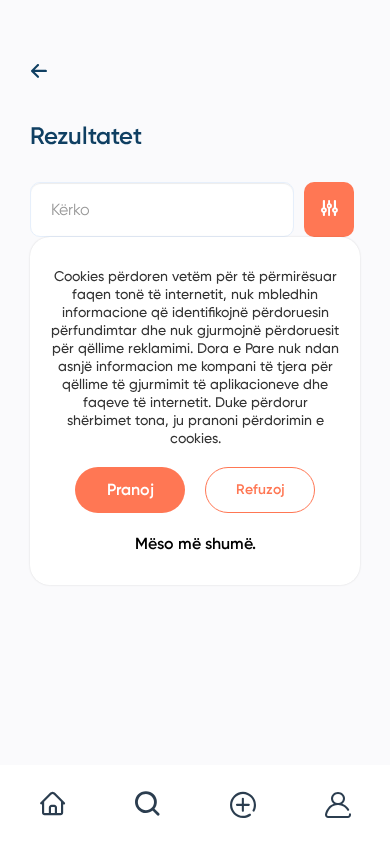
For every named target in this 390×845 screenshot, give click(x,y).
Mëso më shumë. (195, 543)
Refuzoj (260, 489)
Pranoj (130, 489)
